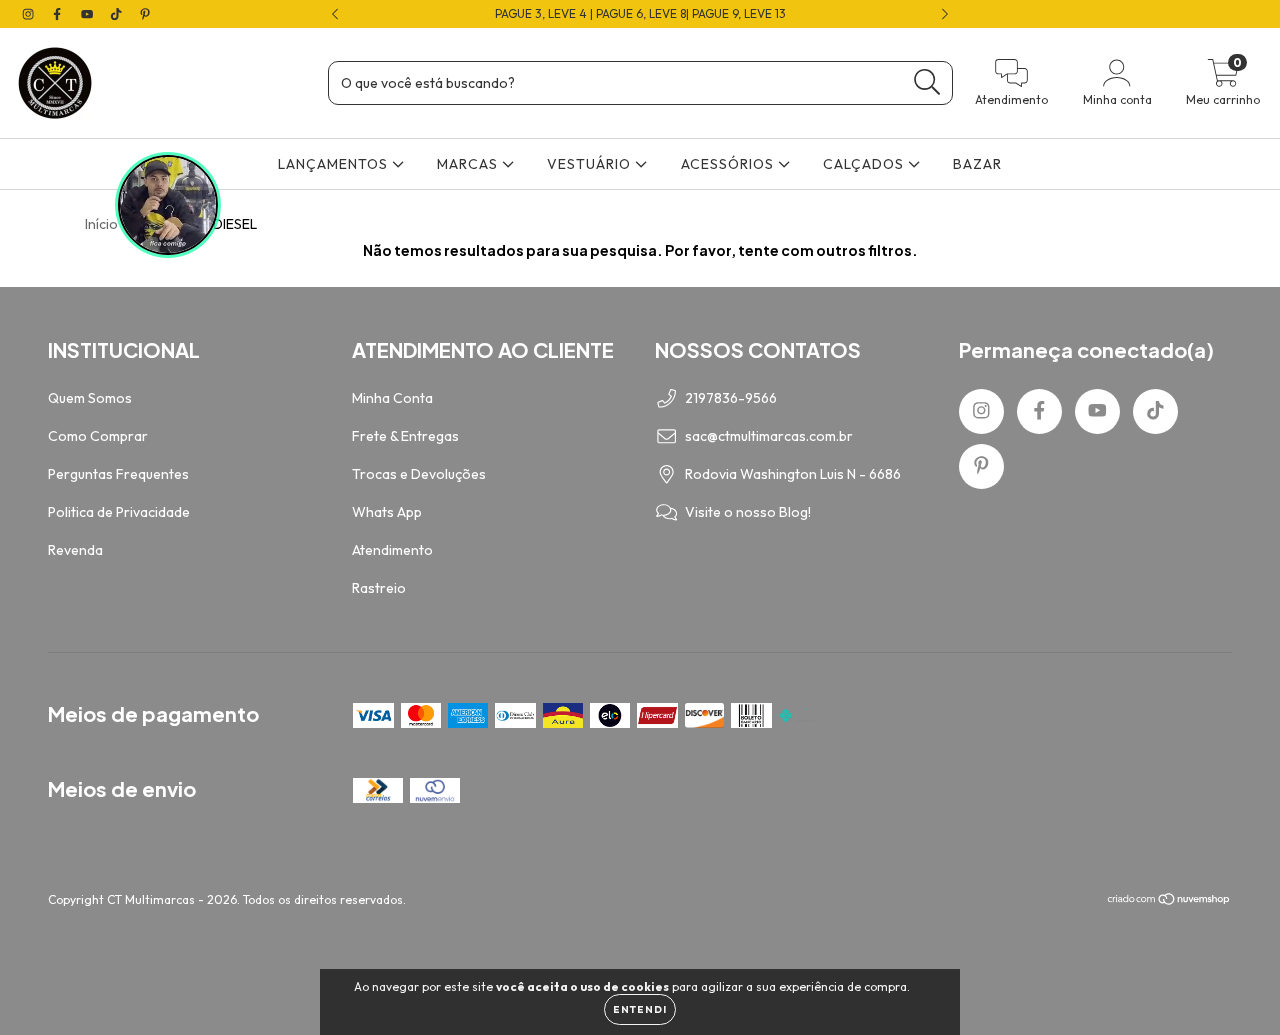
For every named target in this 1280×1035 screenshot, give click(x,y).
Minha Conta (392, 398)
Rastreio (379, 588)
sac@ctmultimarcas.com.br (769, 436)
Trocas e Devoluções (419, 474)
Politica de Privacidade (119, 512)
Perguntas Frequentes (118, 474)
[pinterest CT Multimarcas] (145, 14)
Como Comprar (98, 436)
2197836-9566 (731, 398)
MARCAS (469, 164)
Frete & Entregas (405, 436)
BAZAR (977, 164)
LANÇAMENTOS (335, 164)
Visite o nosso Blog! (748, 512)
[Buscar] (927, 82)
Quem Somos (90, 398)
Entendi (640, 1009)
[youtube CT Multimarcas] (88, 14)
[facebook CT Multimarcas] (58, 14)
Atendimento (392, 550)
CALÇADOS (865, 164)
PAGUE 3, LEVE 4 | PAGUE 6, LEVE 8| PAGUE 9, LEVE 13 (640, 13)
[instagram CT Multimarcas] (29, 14)
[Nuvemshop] (1169, 901)
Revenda (75, 550)
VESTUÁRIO (591, 164)
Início (101, 224)
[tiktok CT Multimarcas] (117, 14)
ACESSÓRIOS (729, 164)
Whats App (387, 512)
